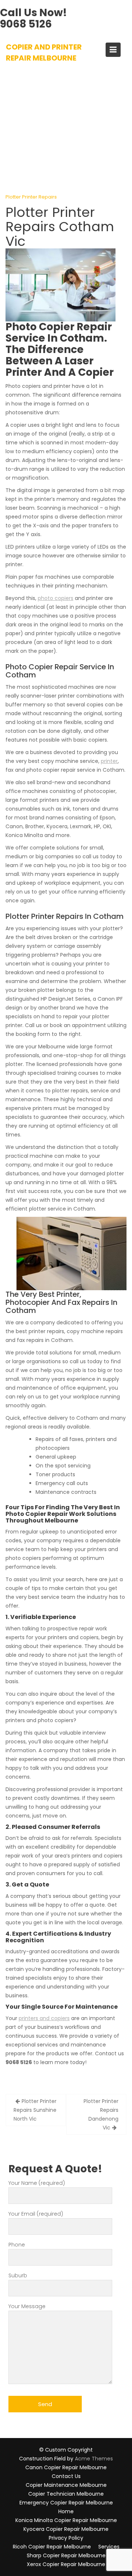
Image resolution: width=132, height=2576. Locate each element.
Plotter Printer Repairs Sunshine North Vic (35, 2110)
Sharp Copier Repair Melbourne (66, 2555)
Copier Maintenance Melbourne (66, 2485)
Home (66, 2511)
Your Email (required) (36, 2214)
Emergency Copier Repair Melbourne (66, 2503)
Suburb (18, 2275)
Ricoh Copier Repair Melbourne (52, 2547)
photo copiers (56, 598)
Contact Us (66, 2476)
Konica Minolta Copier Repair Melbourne (66, 2520)
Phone (17, 2245)
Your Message (27, 2306)
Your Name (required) (37, 2183)
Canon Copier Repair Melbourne (66, 2467)
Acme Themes (94, 2459)
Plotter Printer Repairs (31, 197)
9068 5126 (26, 24)
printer (109, 761)
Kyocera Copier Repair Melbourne (66, 2529)
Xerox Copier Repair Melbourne (66, 2564)
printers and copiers (44, 2018)
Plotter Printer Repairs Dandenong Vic (101, 2114)
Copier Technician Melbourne (66, 2494)
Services (109, 2547)
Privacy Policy (66, 2538)
